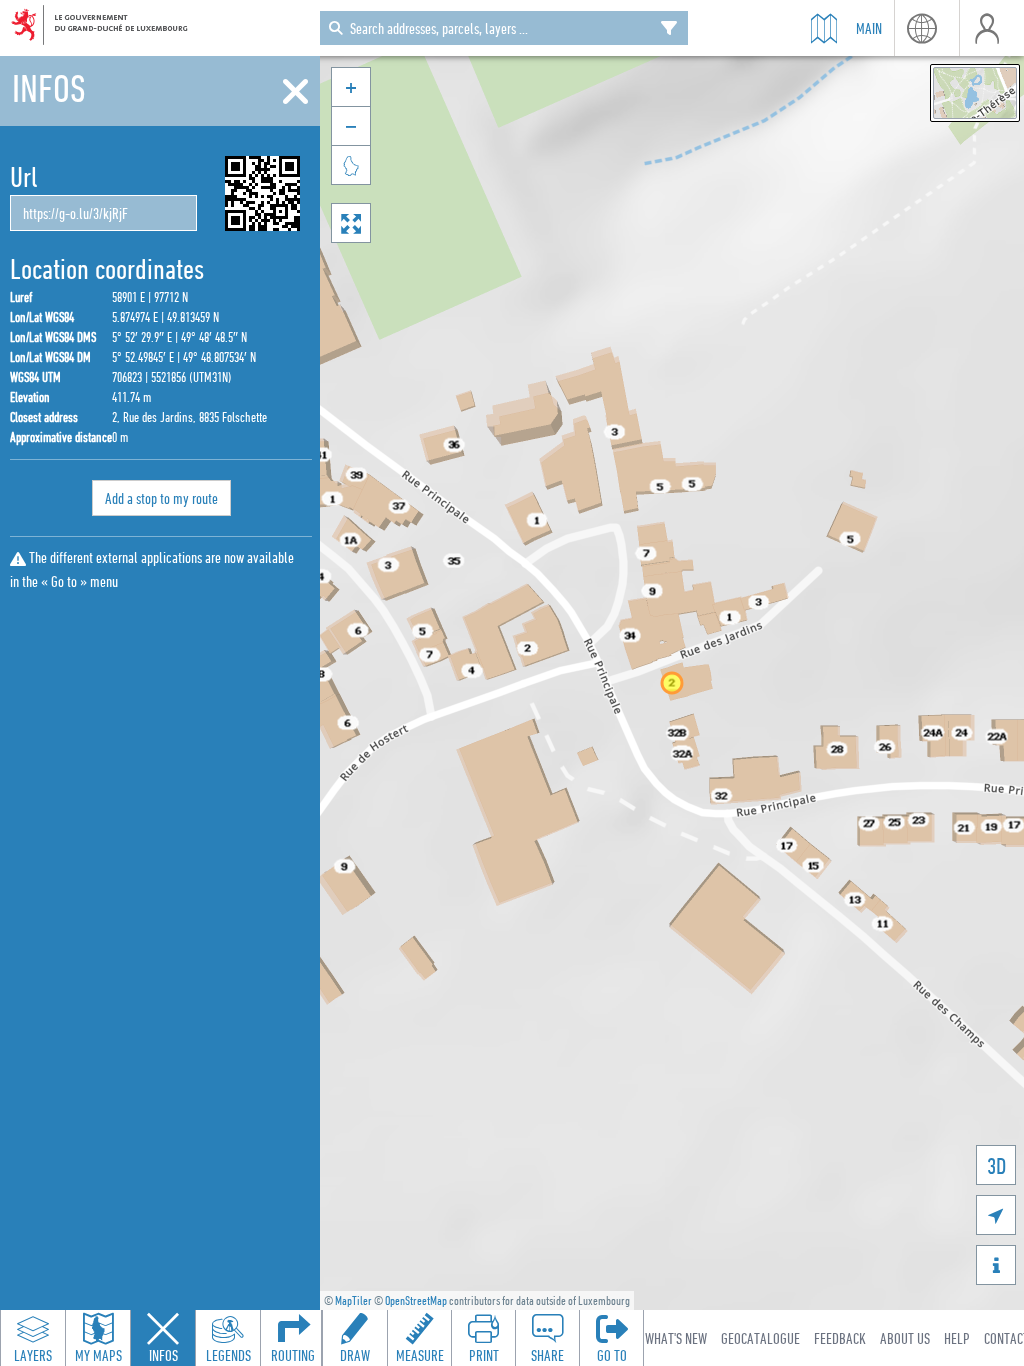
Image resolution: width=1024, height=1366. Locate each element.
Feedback (840, 1338)
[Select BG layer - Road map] (975, 93)
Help (957, 1338)
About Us (905, 1338)
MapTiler (353, 1300)
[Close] (295, 92)
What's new (676, 1338)
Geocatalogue (760, 1338)
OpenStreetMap (416, 1300)
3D (996, 1165)
